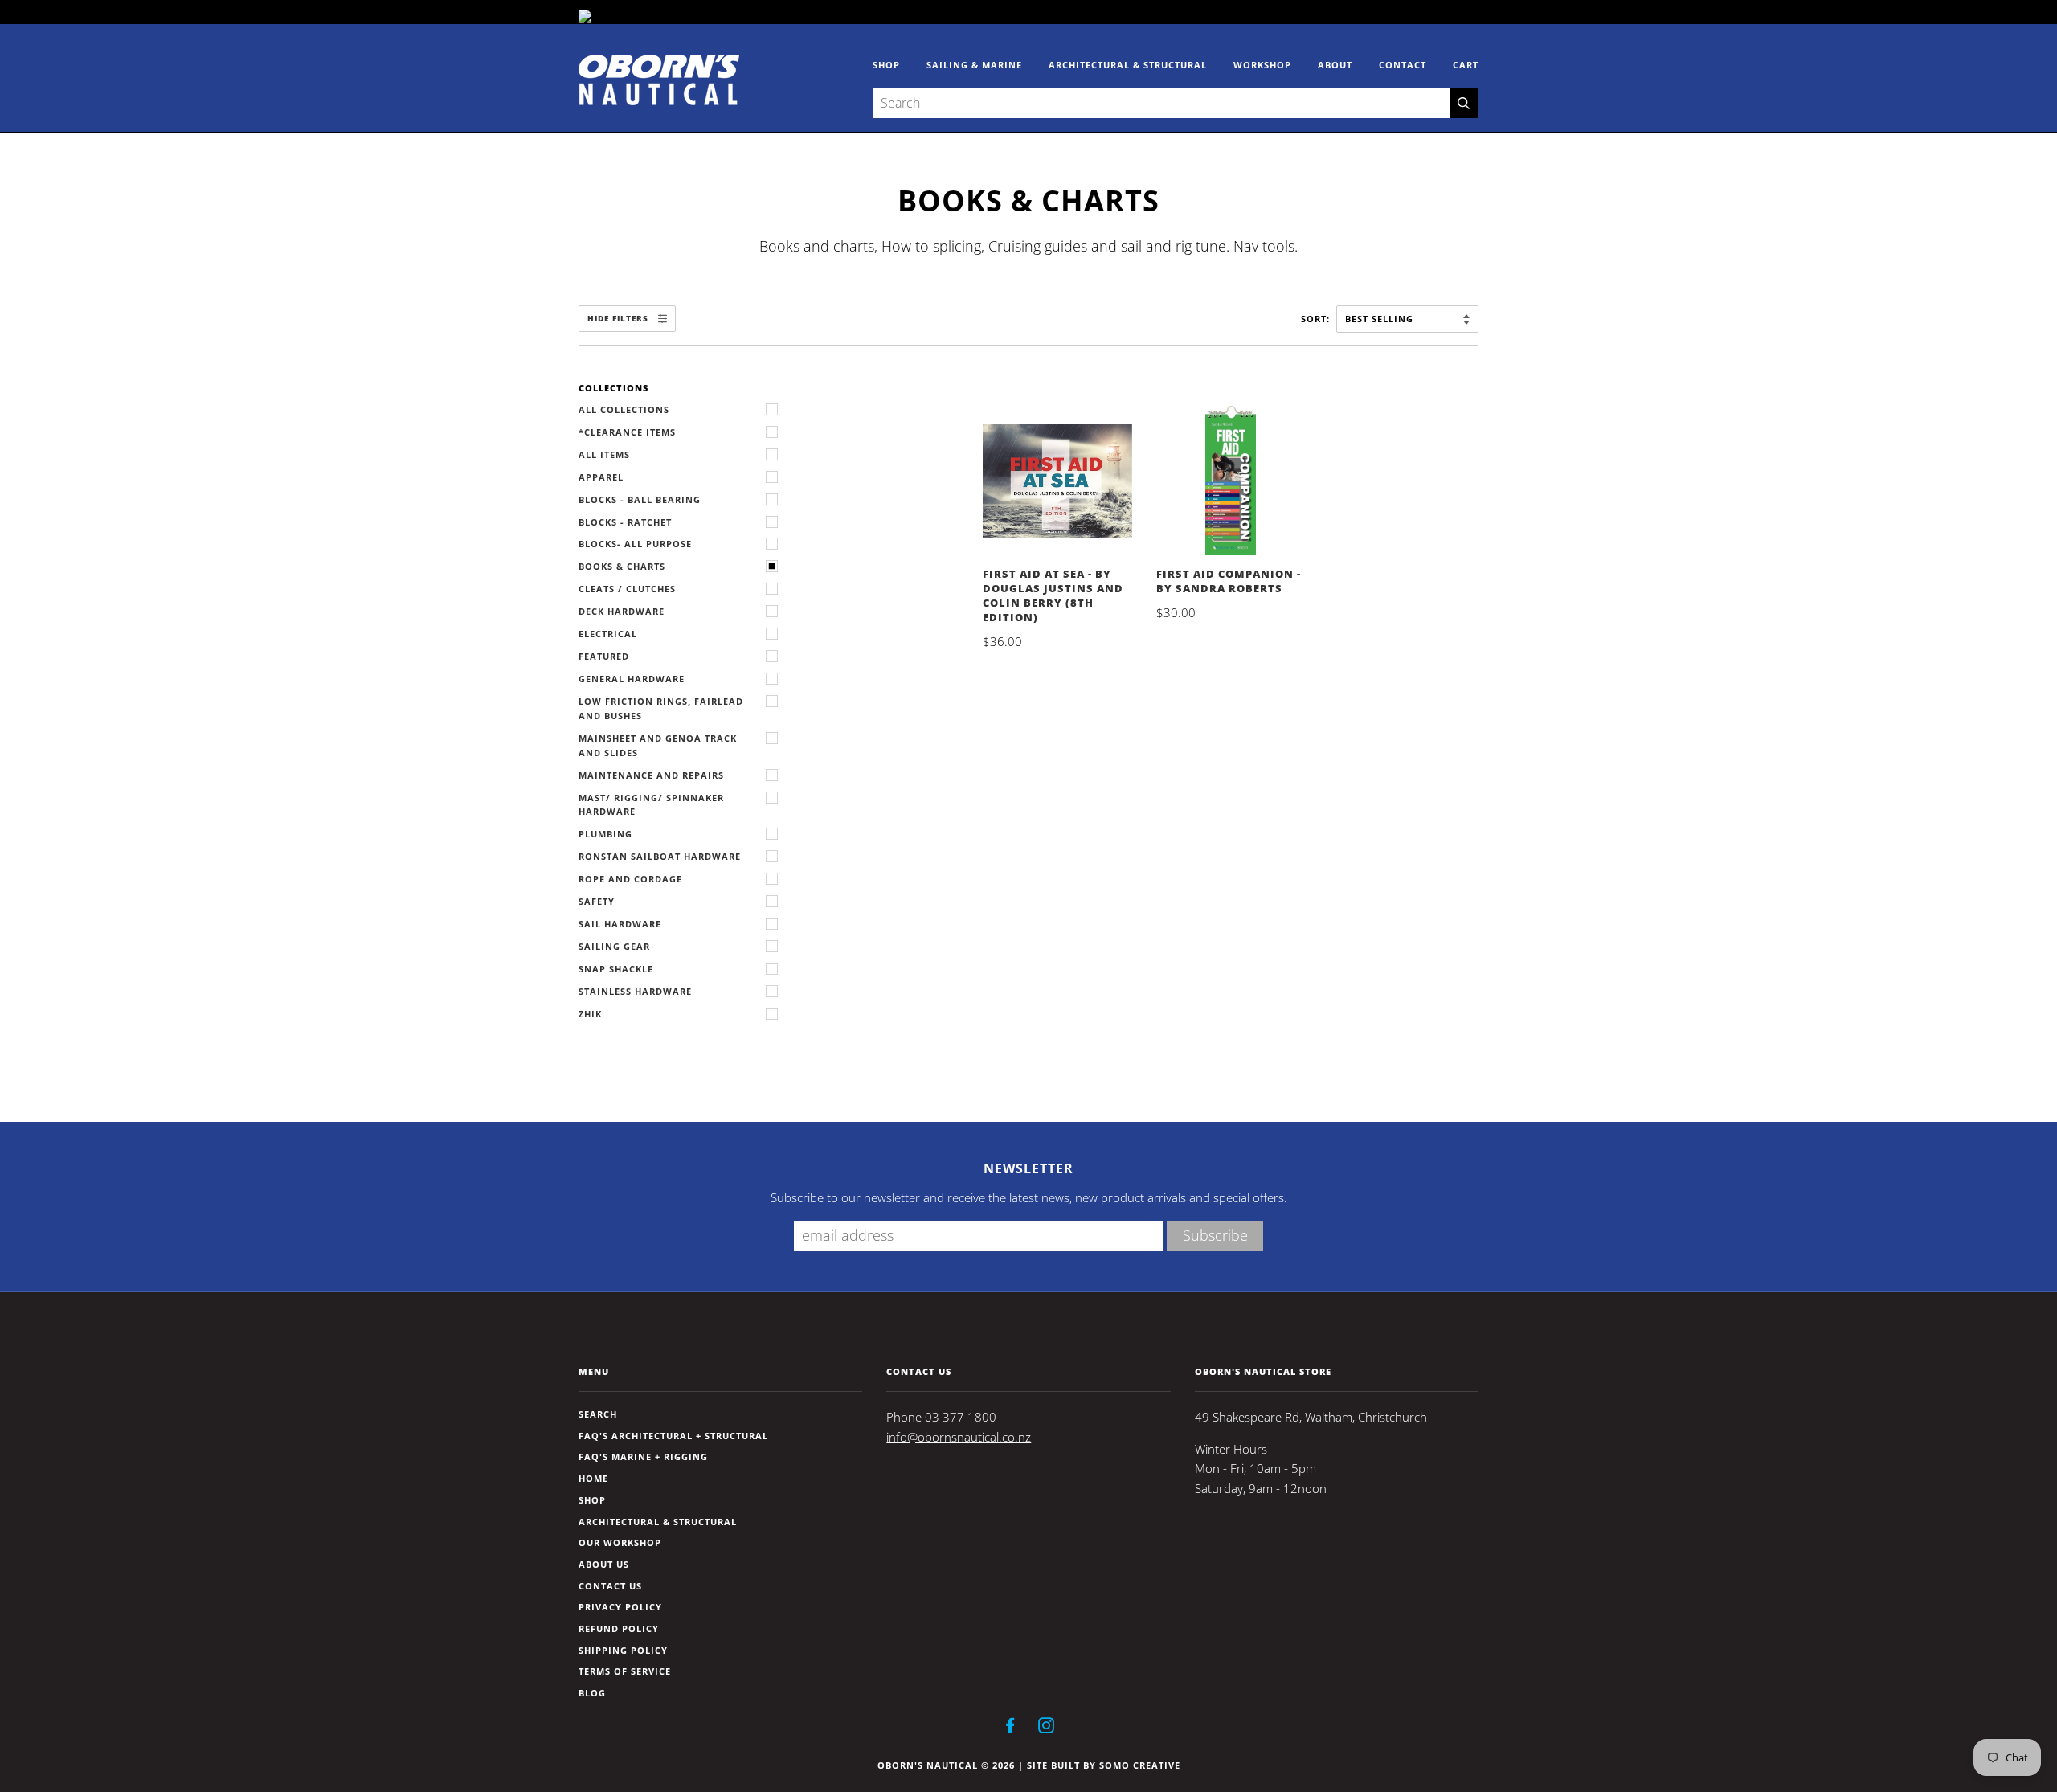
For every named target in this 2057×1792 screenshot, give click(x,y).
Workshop (1262, 65)
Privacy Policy (620, 1607)
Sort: (1317, 319)
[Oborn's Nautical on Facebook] (1010, 1728)
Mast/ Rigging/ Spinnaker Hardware (651, 805)
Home (593, 1478)
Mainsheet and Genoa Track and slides (658, 745)
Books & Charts (622, 566)
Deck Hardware (622, 611)
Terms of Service (625, 1671)
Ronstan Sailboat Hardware (660, 856)
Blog (592, 1693)
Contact (1403, 65)
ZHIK (590, 1014)
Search (598, 1414)
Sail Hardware (620, 924)
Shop (886, 65)
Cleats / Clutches (627, 589)
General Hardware (632, 679)
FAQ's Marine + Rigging (643, 1457)
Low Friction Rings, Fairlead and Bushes (661, 708)
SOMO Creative (1140, 1765)
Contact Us (610, 1586)
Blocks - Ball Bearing (640, 499)
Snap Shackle (616, 969)
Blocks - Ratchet (625, 522)
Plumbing (605, 834)
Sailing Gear (614, 946)
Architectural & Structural (1128, 65)
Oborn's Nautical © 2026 (946, 1765)
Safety (597, 901)
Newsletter (1028, 1168)
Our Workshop (620, 1542)
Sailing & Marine (974, 65)
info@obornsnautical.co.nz (959, 1437)
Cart (1466, 65)
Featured (604, 656)
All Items (604, 454)
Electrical (608, 634)
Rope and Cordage (630, 879)
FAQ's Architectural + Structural (673, 1436)
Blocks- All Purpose (635, 544)
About (1335, 65)
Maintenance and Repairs (651, 775)
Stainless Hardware (635, 991)
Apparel (601, 477)
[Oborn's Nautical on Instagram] (1047, 1728)
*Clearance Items (627, 432)
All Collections (624, 409)
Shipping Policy (623, 1650)
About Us (604, 1564)
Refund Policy (619, 1628)
